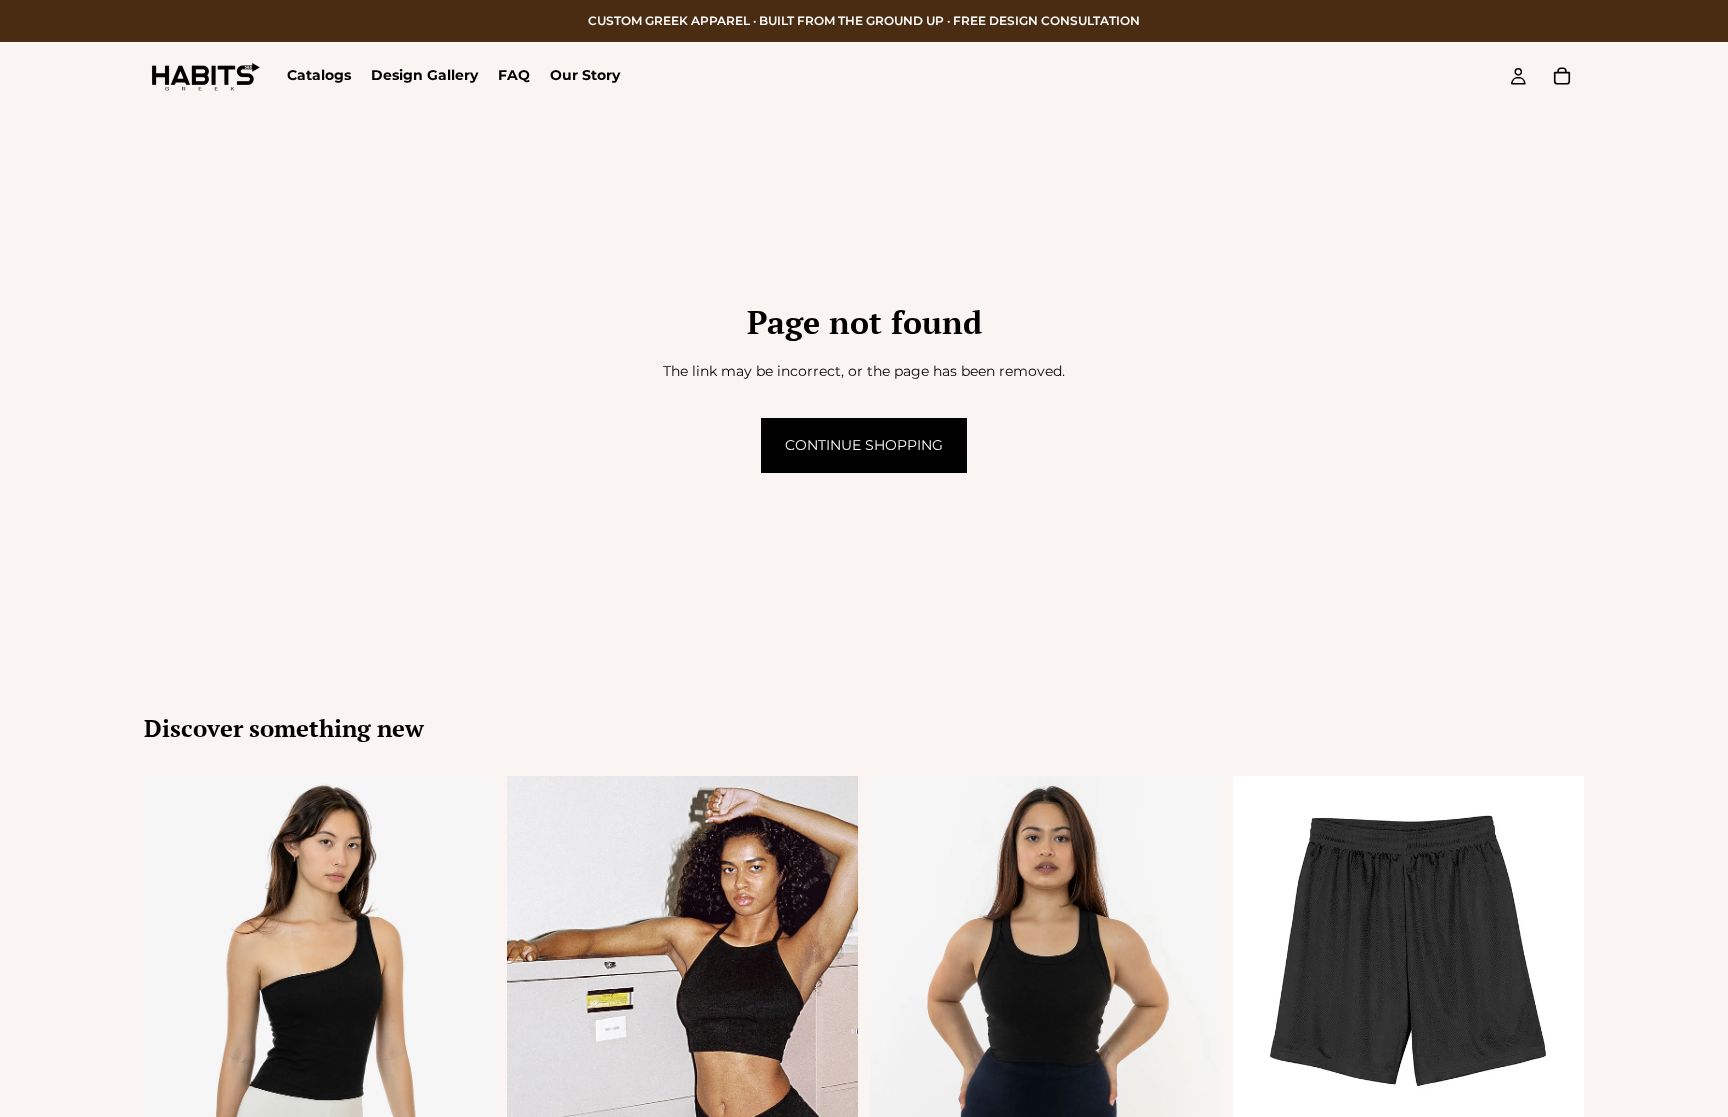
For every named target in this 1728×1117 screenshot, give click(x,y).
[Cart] (1562, 76)
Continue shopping (864, 445)
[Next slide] (828, 1039)
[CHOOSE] (1553, 1096)
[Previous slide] (537, 1039)
